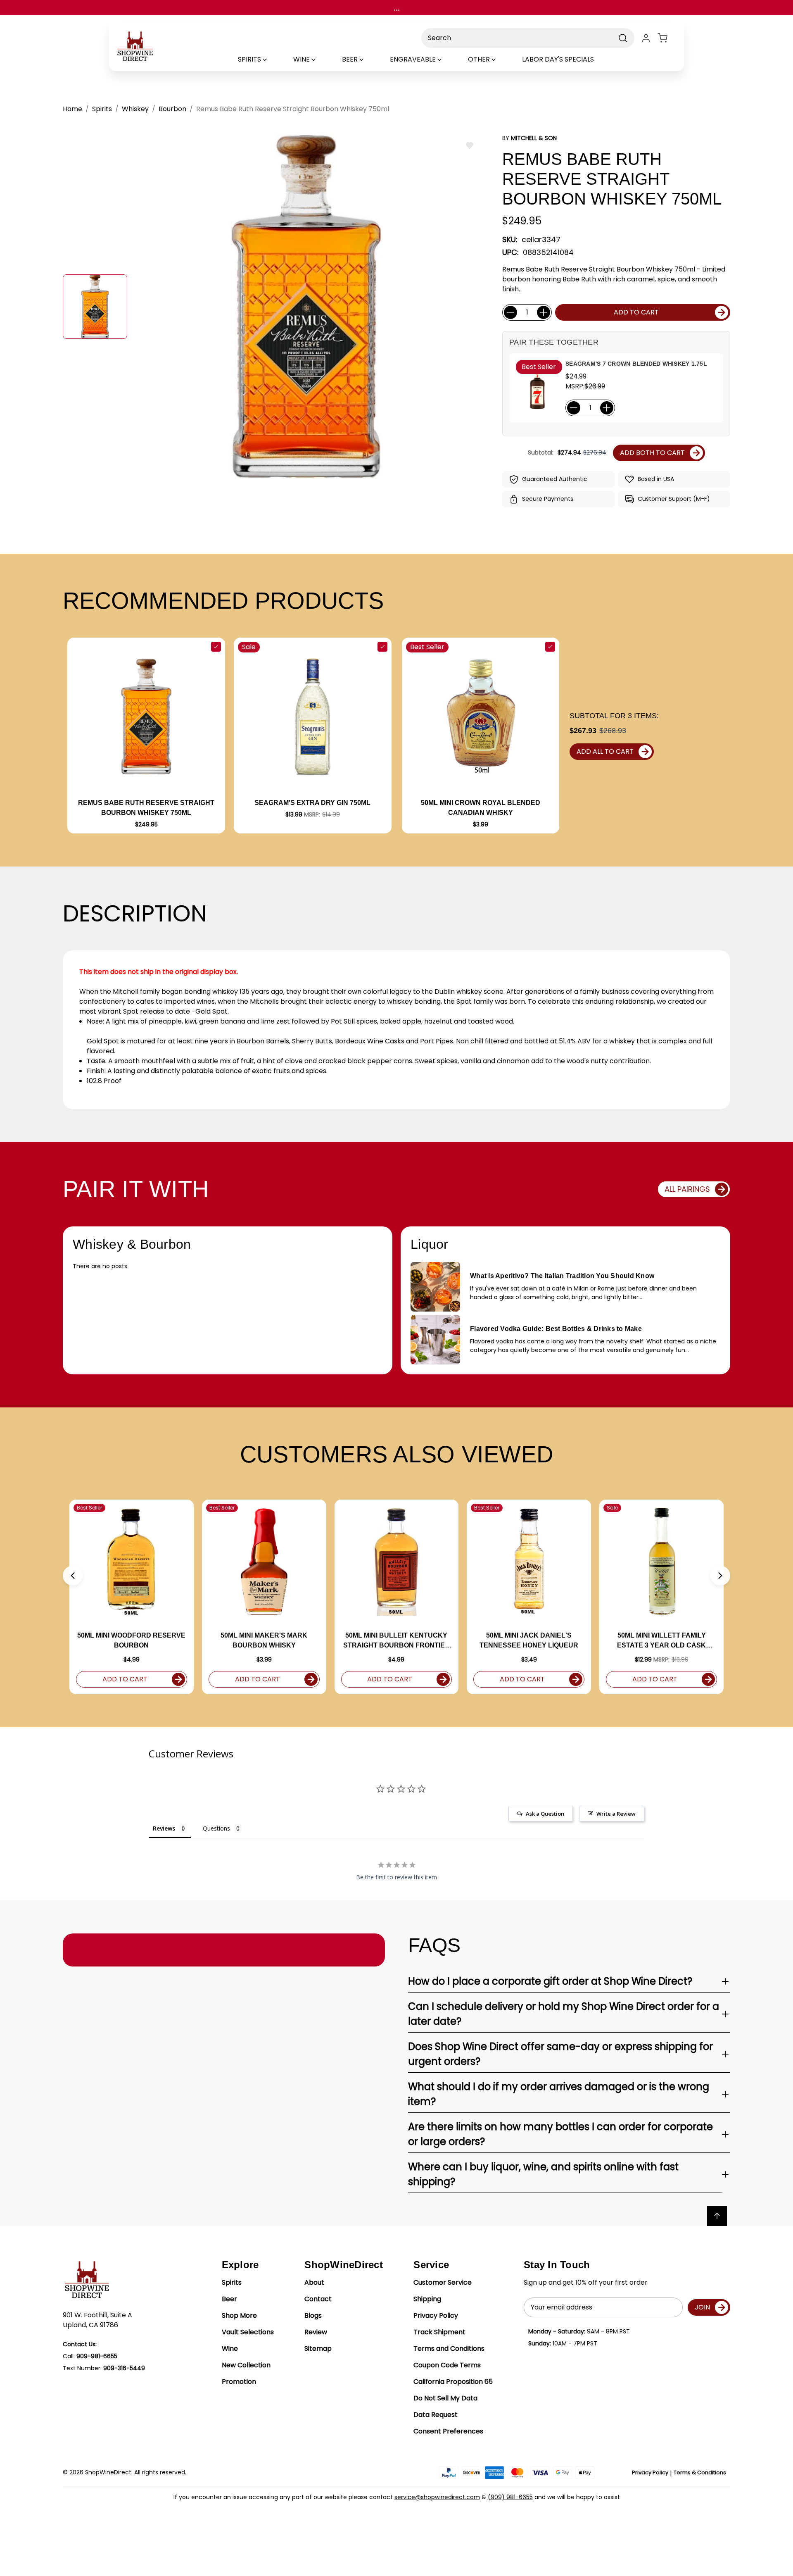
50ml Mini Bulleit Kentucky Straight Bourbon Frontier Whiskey (396, 1641)
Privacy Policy (436, 2315)
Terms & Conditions (700, 2472)
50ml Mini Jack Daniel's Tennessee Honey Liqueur (529, 1640)
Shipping (427, 2299)
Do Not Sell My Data (445, 2398)
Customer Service (443, 2282)
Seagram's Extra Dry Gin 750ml (312, 803)
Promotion (239, 2382)
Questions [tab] (216, 1828)
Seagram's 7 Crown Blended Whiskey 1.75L (636, 364)
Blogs (313, 2315)
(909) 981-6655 (510, 2497)
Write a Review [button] (616, 1814)
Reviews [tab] (164, 1828)
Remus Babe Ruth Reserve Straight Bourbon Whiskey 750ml (146, 808)
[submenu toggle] (272, 60)
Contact (318, 2299)
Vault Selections (248, 2332)
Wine (230, 2349)
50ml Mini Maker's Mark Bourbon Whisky (264, 1640)
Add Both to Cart (652, 453)
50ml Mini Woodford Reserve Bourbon (131, 1640)
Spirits (232, 2282)
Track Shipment (439, 2332)
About (314, 2282)
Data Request (436, 2415)
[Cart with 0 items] (667, 38)
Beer (229, 2299)
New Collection (246, 2365)
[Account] (646, 38)
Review (316, 2332)
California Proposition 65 (453, 2382)
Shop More (239, 2315)
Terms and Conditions (449, 2349)
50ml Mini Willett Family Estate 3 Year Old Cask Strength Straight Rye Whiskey (661, 1641)
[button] (73, 1576)
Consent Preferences (448, 2431)
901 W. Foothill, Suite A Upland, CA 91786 (97, 2320)
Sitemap (318, 2349)
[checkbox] (216, 647)
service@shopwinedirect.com (437, 2497)
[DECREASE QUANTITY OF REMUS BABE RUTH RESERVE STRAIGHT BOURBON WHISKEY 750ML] (510, 312)
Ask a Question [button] (545, 1814)
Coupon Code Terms (447, 2365)
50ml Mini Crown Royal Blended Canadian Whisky (481, 808)
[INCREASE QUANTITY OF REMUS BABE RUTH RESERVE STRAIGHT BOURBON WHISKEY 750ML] (544, 312)
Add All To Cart (605, 751)
